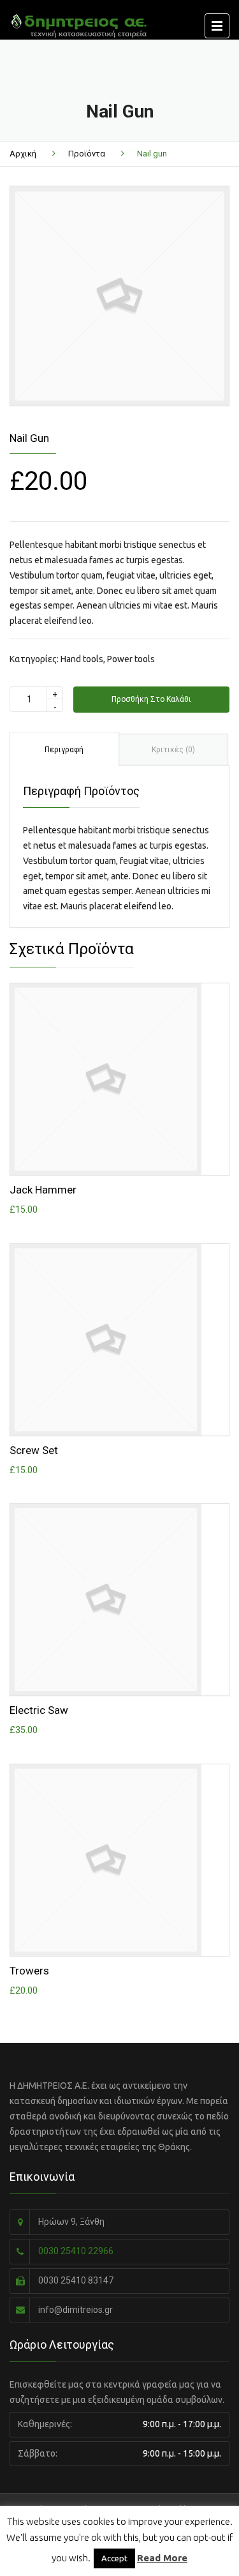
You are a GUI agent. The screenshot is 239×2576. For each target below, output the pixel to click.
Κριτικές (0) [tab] (173, 750)
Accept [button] (114, 2558)
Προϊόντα (87, 154)
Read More (162, 2558)
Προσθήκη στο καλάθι (151, 699)
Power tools (131, 659)
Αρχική (23, 154)
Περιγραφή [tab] (64, 750)
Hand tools (82, 659)
